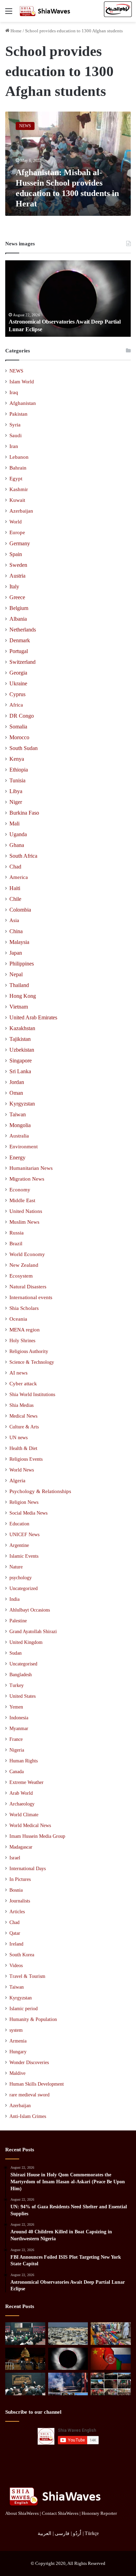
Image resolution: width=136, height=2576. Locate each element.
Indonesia (19, 1718)
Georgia (18, 673)
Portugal (19, 651)
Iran (14, 446)
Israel (15, 1858)
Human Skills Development (37, 2084)
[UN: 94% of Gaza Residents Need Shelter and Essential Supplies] (68, 2334)
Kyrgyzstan (22, 1104)
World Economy (27, 1254)
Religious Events (26, 1459)
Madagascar (21, 1847)
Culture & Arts (24, 1427)
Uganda (18, 834)
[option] (68, 299)
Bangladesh (21, 1675)
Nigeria (17, 1750)
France (16, 1739)
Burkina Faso (24, 813)
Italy (14, 586)
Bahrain (18, 468)
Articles (17, 1912)
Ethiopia (19, 770)
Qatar (15, 1933)
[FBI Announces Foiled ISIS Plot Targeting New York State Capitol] (25, 2359)
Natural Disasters (28, 1287)
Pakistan (18, 414)
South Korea (22, 1955)
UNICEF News (24, 1534)
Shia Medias (21, 1405)
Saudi (16, 435)
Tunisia (17, 780)
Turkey (17, 1685)
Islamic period (24, 2009)
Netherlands (23, 630)
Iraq (14, 392)
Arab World (21, 1793)
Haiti (15, 888)
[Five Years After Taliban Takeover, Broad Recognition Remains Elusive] (111, 2359)
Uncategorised (23, 1664)
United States (22, 1696)
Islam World (22, 382)
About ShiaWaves (22, 2513)
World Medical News (30, 1825)
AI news (18, 1373)
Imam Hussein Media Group (37, 1836)
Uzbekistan (22, 1050)
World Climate (24, 1815)
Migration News (27, 1179)
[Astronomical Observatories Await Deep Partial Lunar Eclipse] (68, 2359)
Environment (24, 1147)
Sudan (16, 1653)
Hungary (18, 2052)
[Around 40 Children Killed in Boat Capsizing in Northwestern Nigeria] (111, 2334)
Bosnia (16, 1890)
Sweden (18, 565)
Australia (19, 1136)
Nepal (16, 974)
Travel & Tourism (27, 1976)
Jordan (17, 1082)
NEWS (16, 371)
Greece (17, 597)
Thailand (19, 985)
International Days (28, 1869)
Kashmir (19, 489)
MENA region (25, 1330)
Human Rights (24, 1761)
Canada (17, 1772)
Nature (16, 1567)
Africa (16, 705)
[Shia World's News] (45, 11)
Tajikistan (20, 1039)
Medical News (23, 1416)
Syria (15, 425)
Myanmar (19, 1729)
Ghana (17, 845)
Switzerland (22, 662)
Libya (16, 791)
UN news (18, 1437)
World (16, 522)
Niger (16, 802)
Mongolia (20, 1125)
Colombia (20, 910)
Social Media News (28, 1513)
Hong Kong (23, 996)
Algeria (17, 1481)
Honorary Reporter (99, 2513)
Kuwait (17, 500)
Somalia (18, 727)
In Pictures (20, 1879)
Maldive (17, 2073)
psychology (21, 1578)
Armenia (18, 2041)
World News (22, 1470)
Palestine (18, 1621)
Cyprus (17, 694)
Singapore (21, 1061)
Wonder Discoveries (29, 2063)
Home (16, 31)
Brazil (16, 1244)
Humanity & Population (33, 2019)
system (16, 2030)
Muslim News (24, 1222)
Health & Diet (23, 1448)
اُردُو (77, 2533)
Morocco (19, 737)
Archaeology (22, 1804)
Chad (15, 867)
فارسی (62, 2533)
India (14, 1599)
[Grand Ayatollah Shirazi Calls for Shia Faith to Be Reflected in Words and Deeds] (25, 2384)
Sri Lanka (20, 1071)
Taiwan (18, 1114)
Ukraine (18, 683)
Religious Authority (29, 1351)
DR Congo (22, 716)
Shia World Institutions (32, 1394)
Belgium (19, 608)
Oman (16, 1093)
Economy (20, 1190)
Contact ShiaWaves (60, 2513)
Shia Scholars (24, 1308)
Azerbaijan (21, 511)
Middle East (22, 1200)
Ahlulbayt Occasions (30, 1610)
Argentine (19, 1545)
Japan (16, 953)
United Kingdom (26, 1642)
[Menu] (9, 14)
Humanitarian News (31, 1168)
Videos (16, 1966)
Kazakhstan (22, 1028)
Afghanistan (23, 403)
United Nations (26, 1211)
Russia (17, 1233)
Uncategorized (24, 1588)
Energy (17, 1157)
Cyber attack (23, 1384)
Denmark (20, 640)
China (16, 931)
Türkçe (92, 2533)
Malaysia (19, 942)
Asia (14, 920)
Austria (17, 576)
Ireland (16, 1944)
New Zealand (24, 1265)
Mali (14, 824)
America (19, 877)
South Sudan (24, 748)
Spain (16, 554)
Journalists (20, 1901)
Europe (17, 532)
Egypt (16, 479)
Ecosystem (21, 1276)
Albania (18, 619)
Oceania (18, 1319)
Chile (15, 899)
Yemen (16, 1707)
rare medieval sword (29, 2095)
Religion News (24, 1502)
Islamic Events (24, 1556)
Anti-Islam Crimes (28, 2116)
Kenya (17, 759)
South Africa (23, 856)
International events (31, 1297)
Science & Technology (32, 1362)
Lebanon (19, 457)
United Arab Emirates (33, 1017)
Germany (20, 543)
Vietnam (19, 1007)
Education (19, 1524)
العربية (44, 2533)
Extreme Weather (27, 1782)
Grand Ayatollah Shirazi (33, 1632)
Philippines (22, 964)
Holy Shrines (22, 1340)
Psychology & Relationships (40, 1491)
